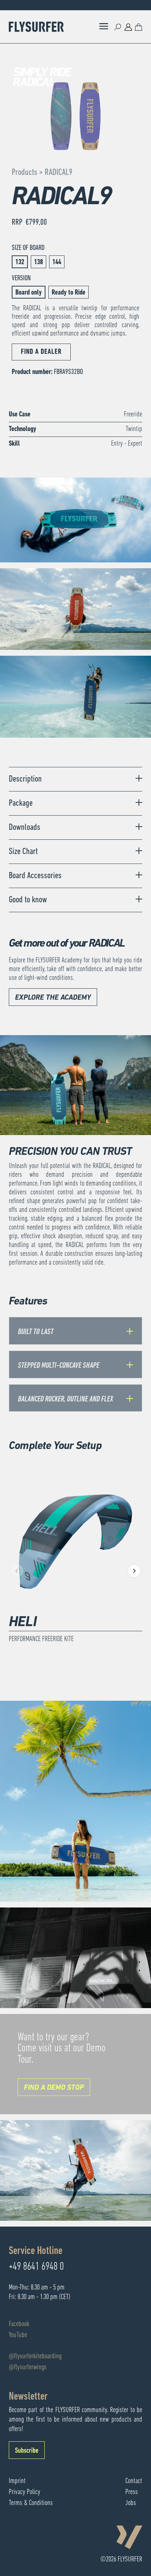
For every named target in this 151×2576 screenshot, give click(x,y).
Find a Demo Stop (54, 2088)
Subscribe (27, 2451)
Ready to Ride (69, 293)
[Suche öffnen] (118, 27)
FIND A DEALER (41, 352)
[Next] (134, 1571)
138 (38, 262)
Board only (29, 293)
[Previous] (17, 1571)
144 (57, 262)
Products (25, 173)
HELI (23, 1622)
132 (20, 262)
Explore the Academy (53, 998)
